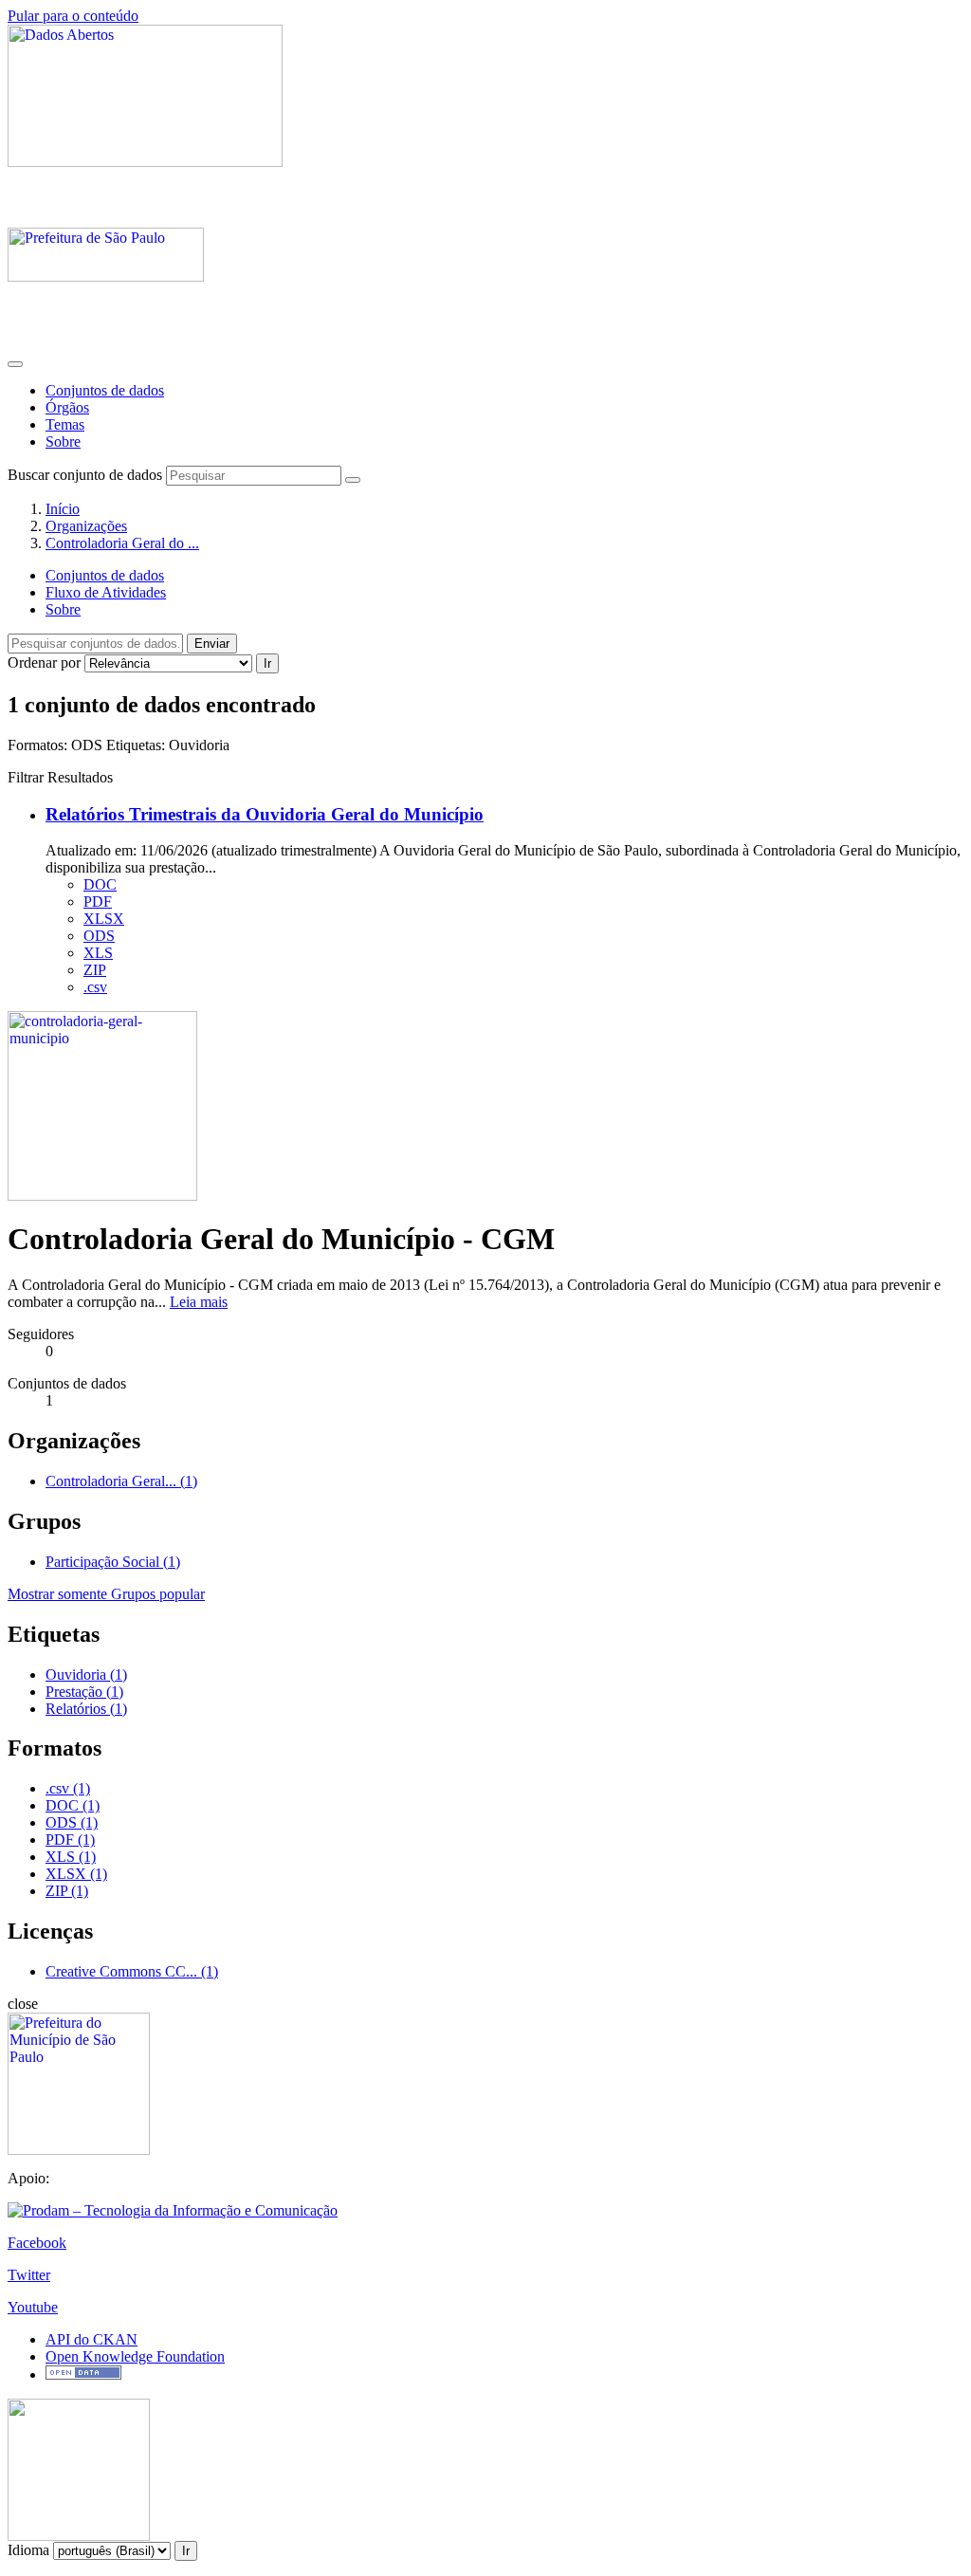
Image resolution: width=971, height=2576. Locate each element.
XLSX (104, 919)
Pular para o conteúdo (73, 16)
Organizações (86, 526)
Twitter (29, 2275)
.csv (95, 987)
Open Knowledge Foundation (135, 2356)
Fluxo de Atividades (106, 592)
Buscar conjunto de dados (85, 475)
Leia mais (199, 1302)
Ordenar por (44, 662)
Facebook (37, 2243)
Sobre (63, 442)
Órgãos (67, 407)
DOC (100, 884)
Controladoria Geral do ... (122, 543)
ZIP (95, 970)
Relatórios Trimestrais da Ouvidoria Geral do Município (265, 814)
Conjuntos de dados (105, 390)
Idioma (28, 2550)
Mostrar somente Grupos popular (106, 1594)
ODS (99, 936)
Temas (65, 424)
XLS (98, 953)
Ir (267, 663)
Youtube (33, 2307)
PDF (98, 902)
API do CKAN (92, 2339)
